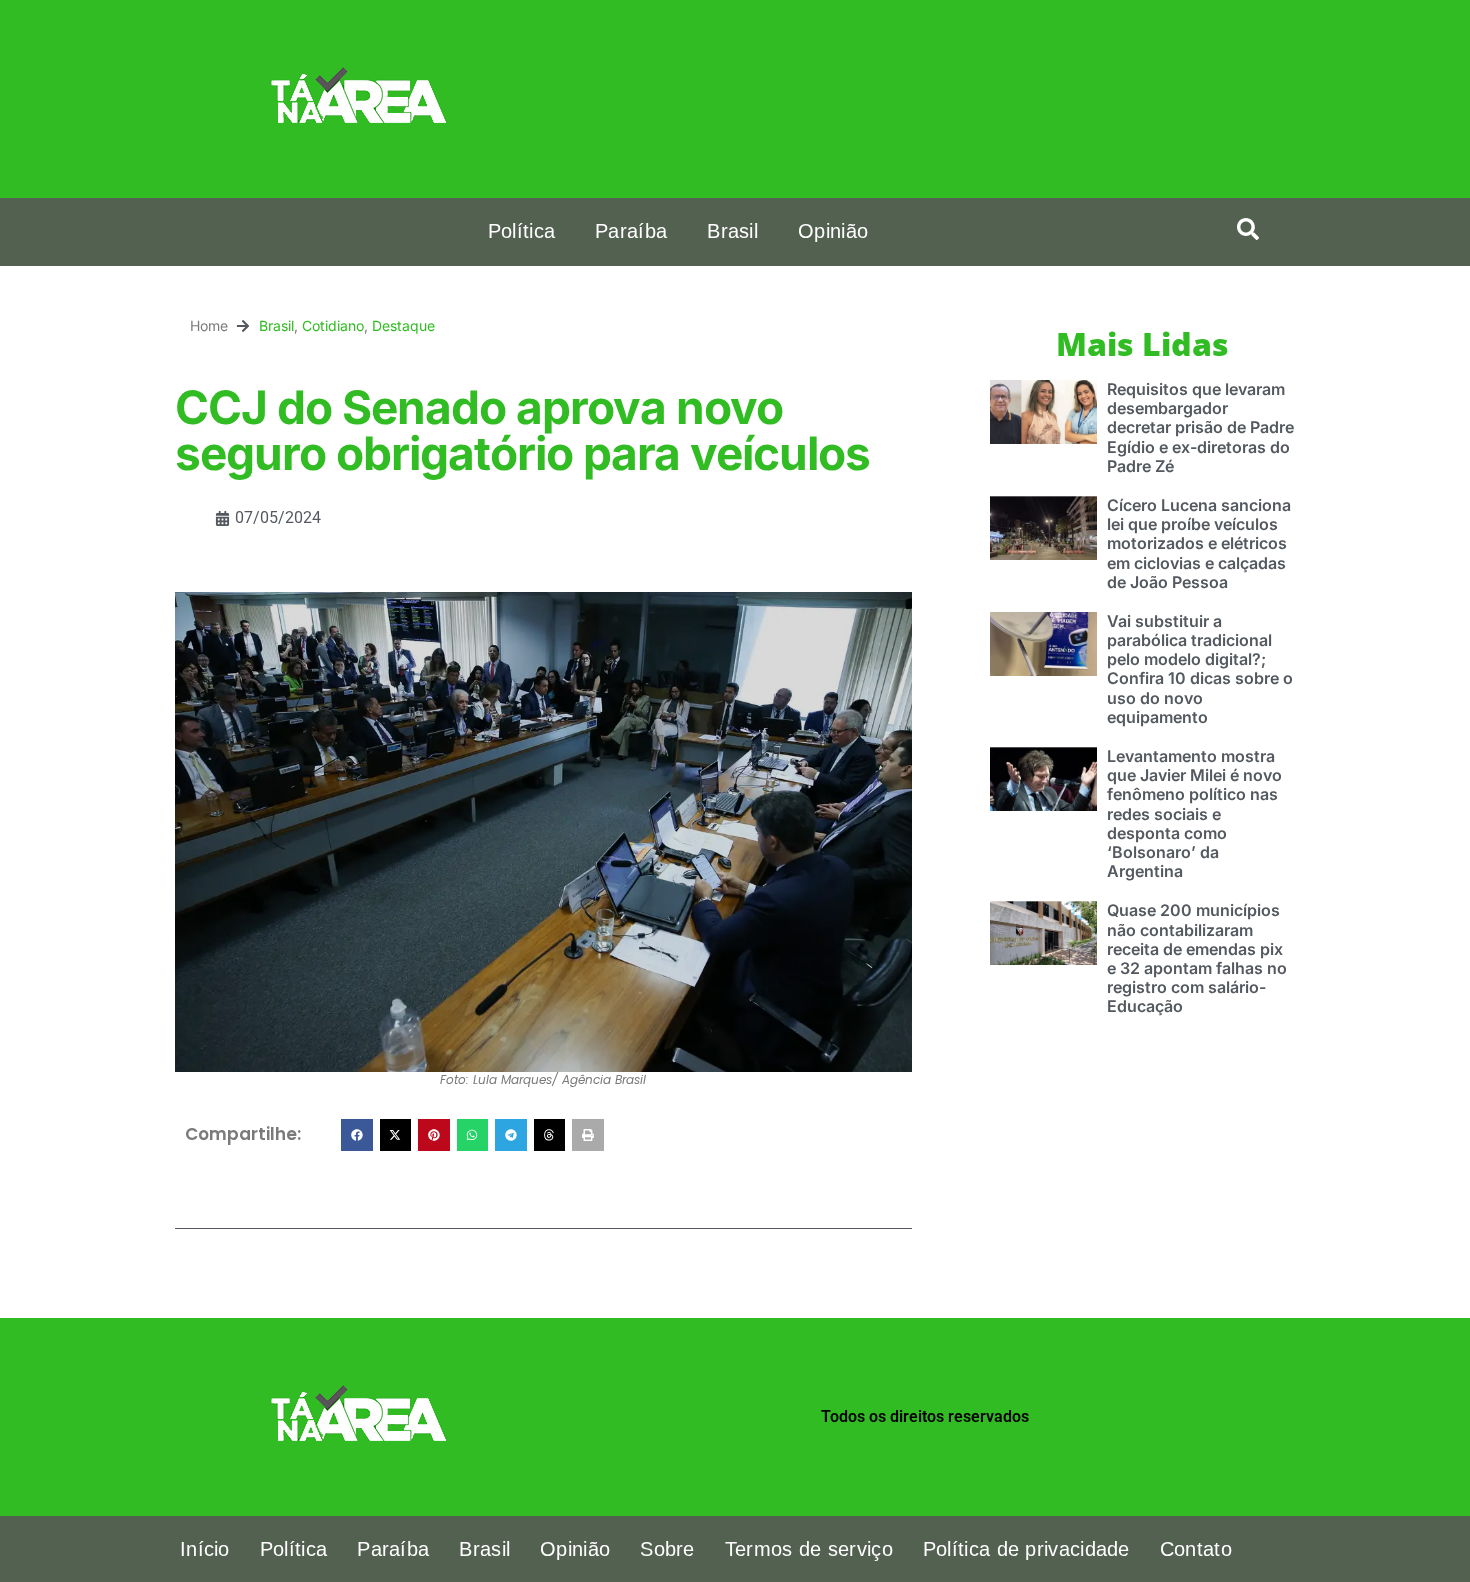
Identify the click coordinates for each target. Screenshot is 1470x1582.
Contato (1196, 1549)
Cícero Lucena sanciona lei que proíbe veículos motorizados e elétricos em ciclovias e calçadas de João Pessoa (1199, 543)
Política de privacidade (1026, 1549)
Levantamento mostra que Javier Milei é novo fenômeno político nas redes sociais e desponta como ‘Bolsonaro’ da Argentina (1194, 813)
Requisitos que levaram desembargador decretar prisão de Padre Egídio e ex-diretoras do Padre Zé (1200, 427)
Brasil (732, 231)
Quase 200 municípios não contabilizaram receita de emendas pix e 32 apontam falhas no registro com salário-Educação (1197, 958)
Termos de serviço (809, 1549)
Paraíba (631, 231)
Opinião (833, 231)
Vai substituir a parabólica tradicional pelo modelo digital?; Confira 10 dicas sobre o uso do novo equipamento (1200, 669)
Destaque (403, 325)
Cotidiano (333, 325)
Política (521, 231)
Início (205, 1549)
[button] (1248, 229)
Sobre (667, 1549)
